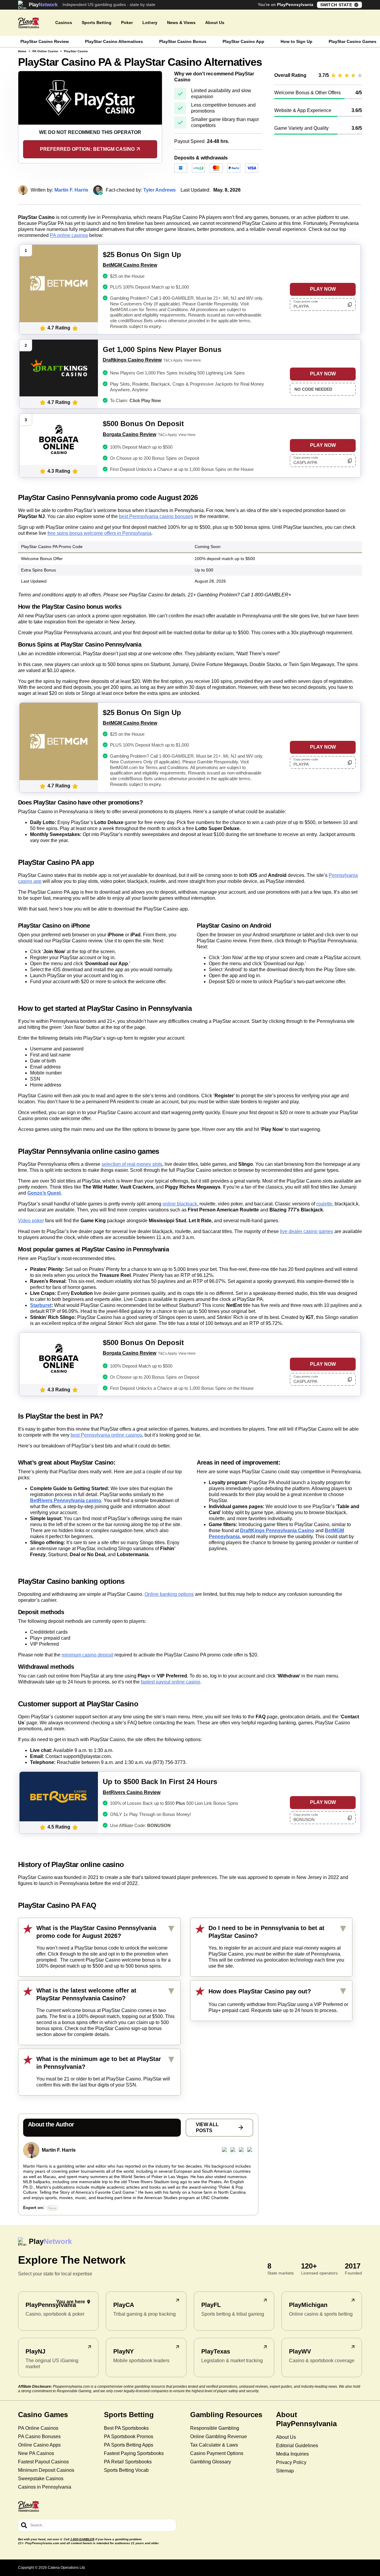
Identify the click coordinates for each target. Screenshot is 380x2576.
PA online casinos (69, 235)
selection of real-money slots (132, 1164)
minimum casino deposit (87, 1655)
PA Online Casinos (38, 2428)
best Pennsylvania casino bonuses (156, 516)
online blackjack (180, 1204)
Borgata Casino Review (129, 434)
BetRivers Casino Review (132, 1792)
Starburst (41, 1305)
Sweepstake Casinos (41, 2479)
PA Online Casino (45, 51)
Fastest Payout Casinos (43, 2462)
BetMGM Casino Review (130, 265)
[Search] (24, 2525)
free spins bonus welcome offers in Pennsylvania (99, 533)
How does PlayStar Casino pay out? (260, 1991)
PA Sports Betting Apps (129, 2445)
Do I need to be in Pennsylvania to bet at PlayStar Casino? (266, 1932)
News (52, 2208)
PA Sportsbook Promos (129, 2437)
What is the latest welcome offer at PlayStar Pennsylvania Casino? (86, 1994)
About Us (286, 2437)
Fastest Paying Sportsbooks (134, 2453)
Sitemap (285, 2471)
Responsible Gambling (215, 2428)
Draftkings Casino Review (132, 360)
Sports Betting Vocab (126, 2470)
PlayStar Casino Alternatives (114, 41)
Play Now (323, 289)
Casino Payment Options (217, 2453)
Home (22, 51)
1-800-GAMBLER (82, 2539)
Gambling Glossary (211, 2462)
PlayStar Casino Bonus (183, 41)
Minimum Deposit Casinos (46, 2470)
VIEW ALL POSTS (207, 2127)
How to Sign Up (296, 41)
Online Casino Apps (39, 2445)
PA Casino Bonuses (39, 2437)
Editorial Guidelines (297, 2446)
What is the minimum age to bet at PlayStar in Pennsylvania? (99, 2063)
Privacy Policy (291, 2462)
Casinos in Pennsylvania (45, 2487)
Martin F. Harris (59, 2150)
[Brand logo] (29, 23)
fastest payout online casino (170, 1682)
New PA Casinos (36, 2453)
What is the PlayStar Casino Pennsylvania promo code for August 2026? (96, 1932)
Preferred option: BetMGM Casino (87, 149)
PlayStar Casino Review (45, 41)
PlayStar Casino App (243, 41)
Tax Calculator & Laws (214, 2445)
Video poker (31, 1221)
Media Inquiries (292, 2454)
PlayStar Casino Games (353, 41)
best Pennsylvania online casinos (106, 1435)
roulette (324, 1204)
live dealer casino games (307, 1231)
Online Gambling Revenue (219, 2437)
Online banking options (169, 1594)
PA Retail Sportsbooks (128, 2462)
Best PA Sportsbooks (126, 2428)
